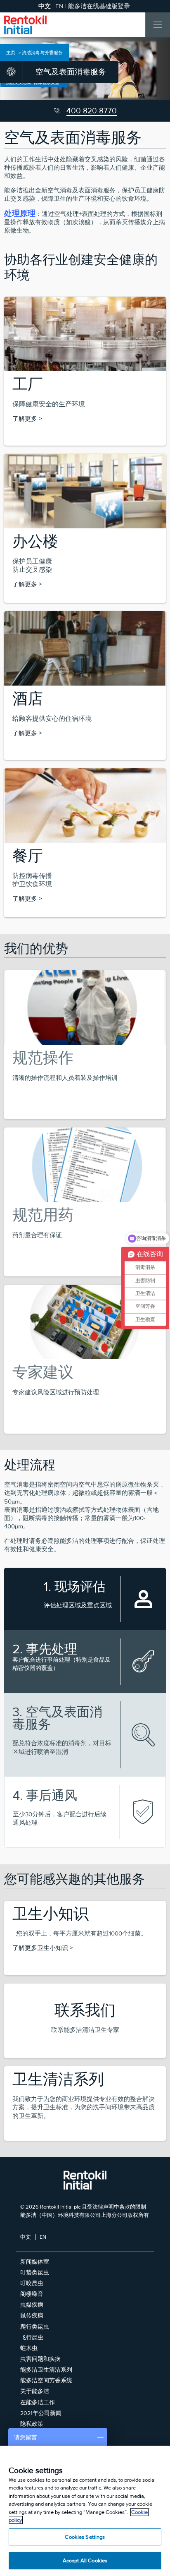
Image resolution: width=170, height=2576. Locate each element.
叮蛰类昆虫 (35, 2272)
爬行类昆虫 (35, 2327)
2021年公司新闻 (41, 2413)
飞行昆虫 (32, 2337)
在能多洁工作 (38, 2402)
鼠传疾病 (32, 2315)
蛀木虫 (29, 2348)
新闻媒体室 (35, 2262)
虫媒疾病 (32, 2305)
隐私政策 (32, 2424)
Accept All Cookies (85, 2560)
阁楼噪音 (32, 2294)
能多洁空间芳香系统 (46, 2380)
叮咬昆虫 (32, 2283)
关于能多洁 (35, 2391)
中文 (26, 2237)
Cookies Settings (85, 2537)
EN (59, 6)
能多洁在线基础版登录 (99, 6)
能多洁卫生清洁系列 (46, 2370)
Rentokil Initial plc (60, 2207)
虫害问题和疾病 (40, 2359)
